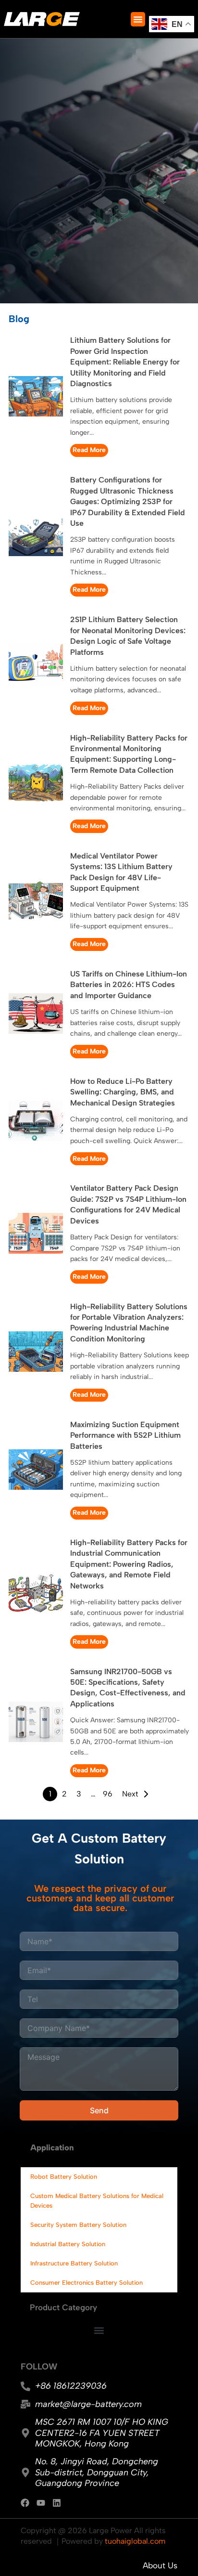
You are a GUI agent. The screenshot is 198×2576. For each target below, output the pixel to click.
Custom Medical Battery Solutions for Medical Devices (97, 2201)
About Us (160, 2565)
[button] (138, 19)
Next (130, 1794)
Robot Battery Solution (64, 2177)
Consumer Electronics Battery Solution (87, 2283)
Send (99, 2110)
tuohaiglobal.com (135, 2541)
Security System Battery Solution (78, 2225)
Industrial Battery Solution (68, 2244)
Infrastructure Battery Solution (74, 2263)
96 (108, 1794)
